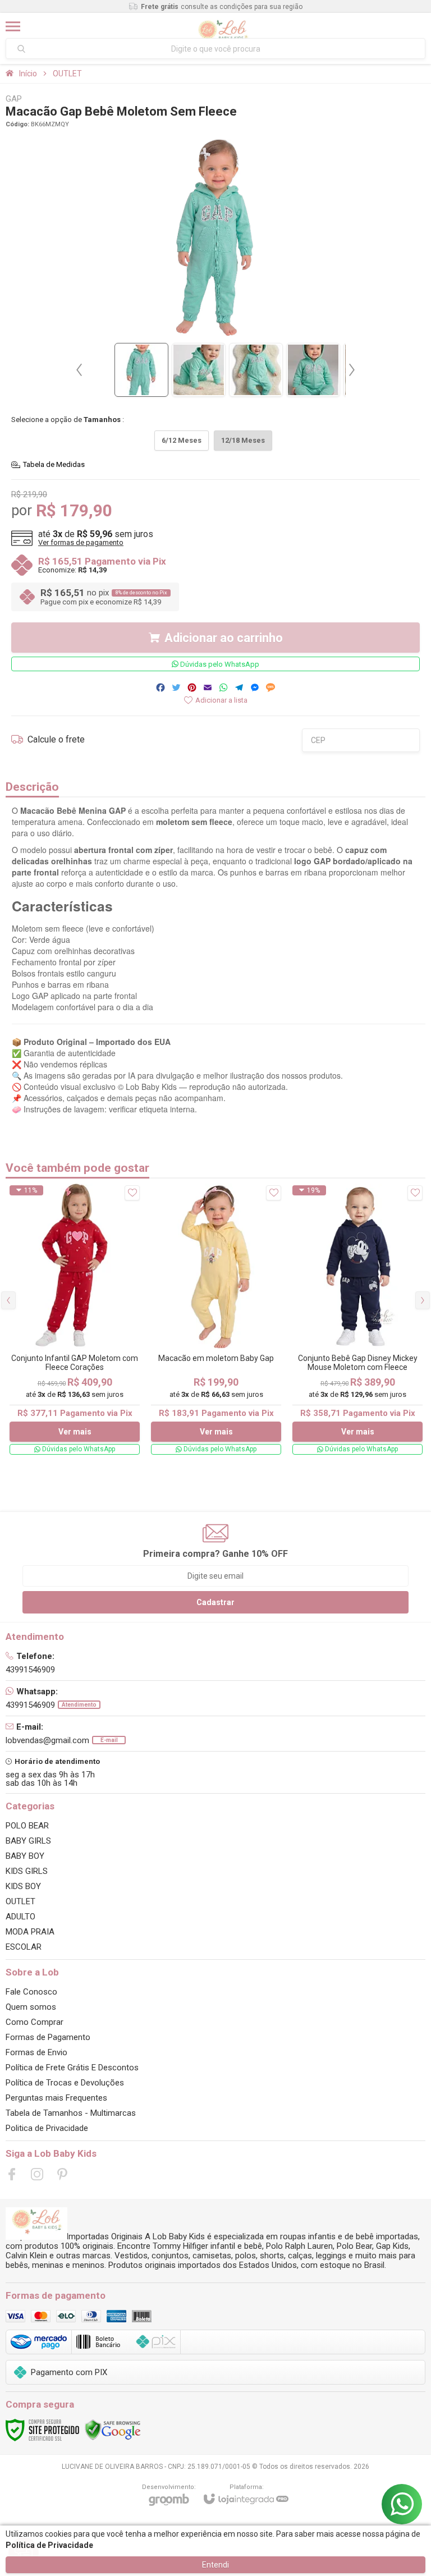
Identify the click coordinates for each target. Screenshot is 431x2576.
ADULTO (20, 1917)
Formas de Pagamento (48, 2037)
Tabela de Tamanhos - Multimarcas (71, 2113)
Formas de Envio (36, 2052)
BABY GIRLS (28, 1841)
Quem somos (31, 2007)
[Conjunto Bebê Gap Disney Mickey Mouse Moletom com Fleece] (357, 1320)
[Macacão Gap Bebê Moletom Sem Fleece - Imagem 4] (313, 370)
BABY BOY (25, 1856)
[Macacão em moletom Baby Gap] (216, 1320)
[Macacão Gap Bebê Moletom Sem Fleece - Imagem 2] (199, 370)
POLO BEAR (27, 1826)
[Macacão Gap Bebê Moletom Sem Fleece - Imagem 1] (141, 370)
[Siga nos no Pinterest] (62, 2174)
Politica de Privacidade (47, 2128)
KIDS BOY (23, 1886)
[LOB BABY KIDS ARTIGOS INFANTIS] (223, 26)
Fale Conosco (31, 1992)
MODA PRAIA (30, 1932)
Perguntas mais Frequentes (56, 2098)
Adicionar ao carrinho (224, 638)
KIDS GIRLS (27, 1871)
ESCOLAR (24, 1947)
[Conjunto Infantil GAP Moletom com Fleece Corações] (75, 1320)
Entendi (215, 2565)
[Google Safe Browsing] (113, 2430)
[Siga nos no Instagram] (37, 2174)
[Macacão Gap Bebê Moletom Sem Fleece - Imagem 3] (256, 370)
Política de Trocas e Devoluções (65, 2083)
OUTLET (67, 74)
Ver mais (75, 1432)
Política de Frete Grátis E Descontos (72, 2068)
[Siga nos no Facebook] (12, 2174)
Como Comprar (35, 2022)
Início (28, 74)
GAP (14, 99)
